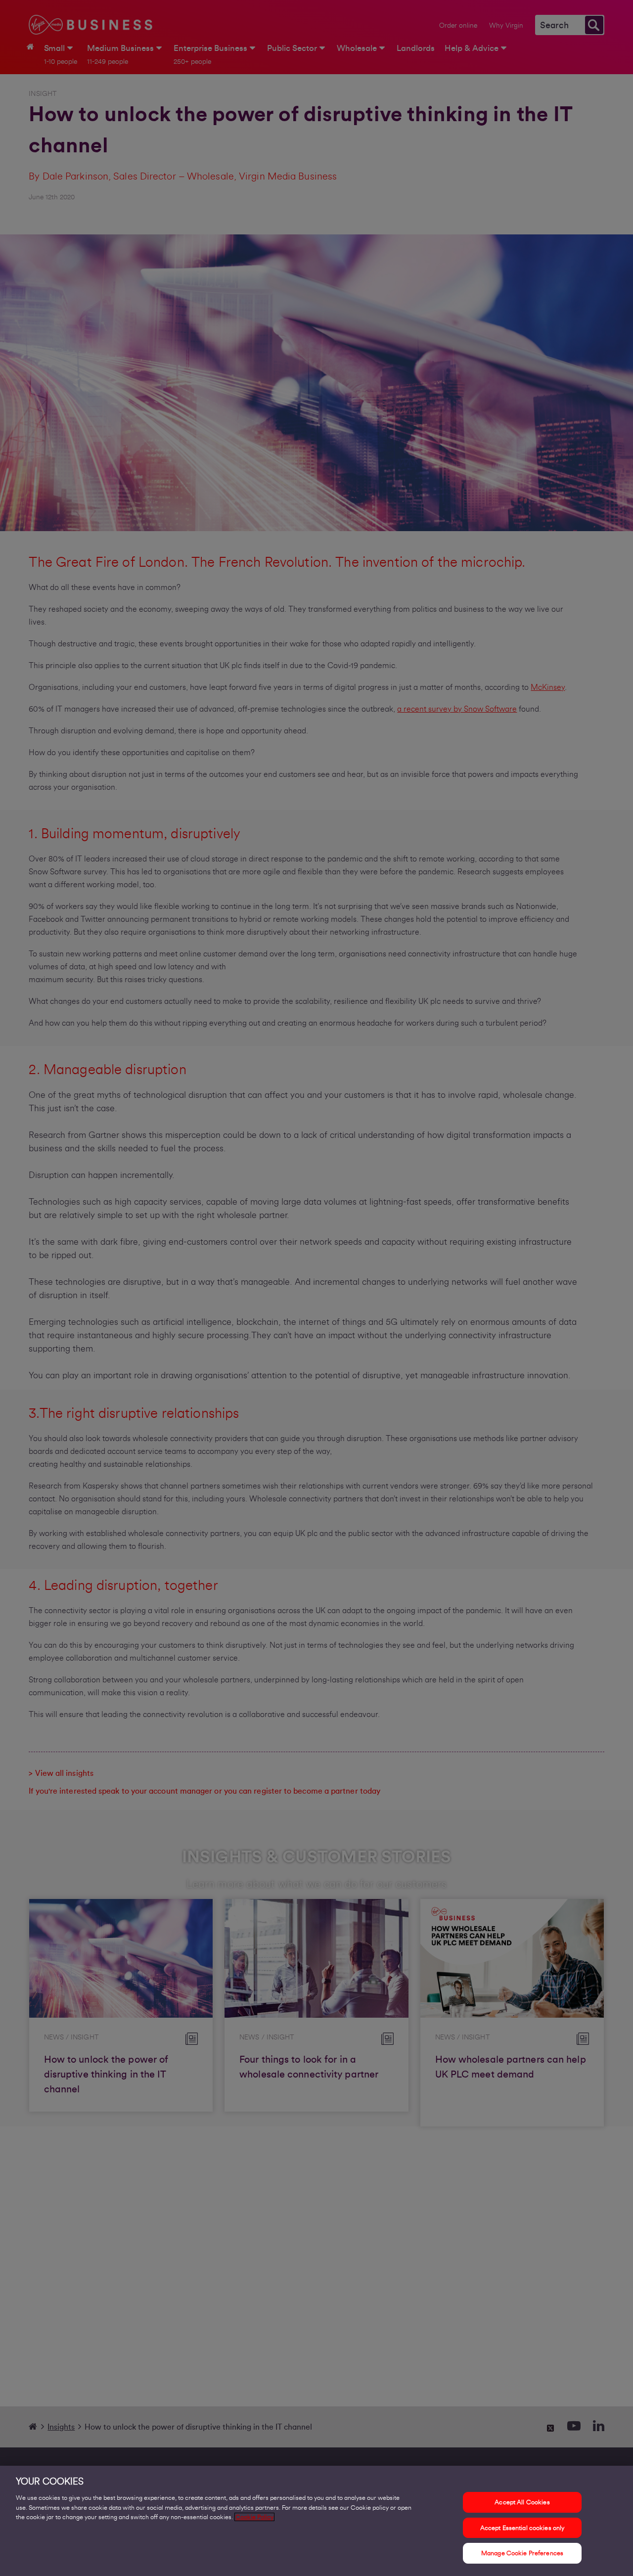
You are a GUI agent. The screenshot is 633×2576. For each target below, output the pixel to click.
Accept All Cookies (522, 2502)
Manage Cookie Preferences (522, 2553)
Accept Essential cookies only (522, 2528)
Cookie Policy (254, 2517)
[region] (316, 2521)
